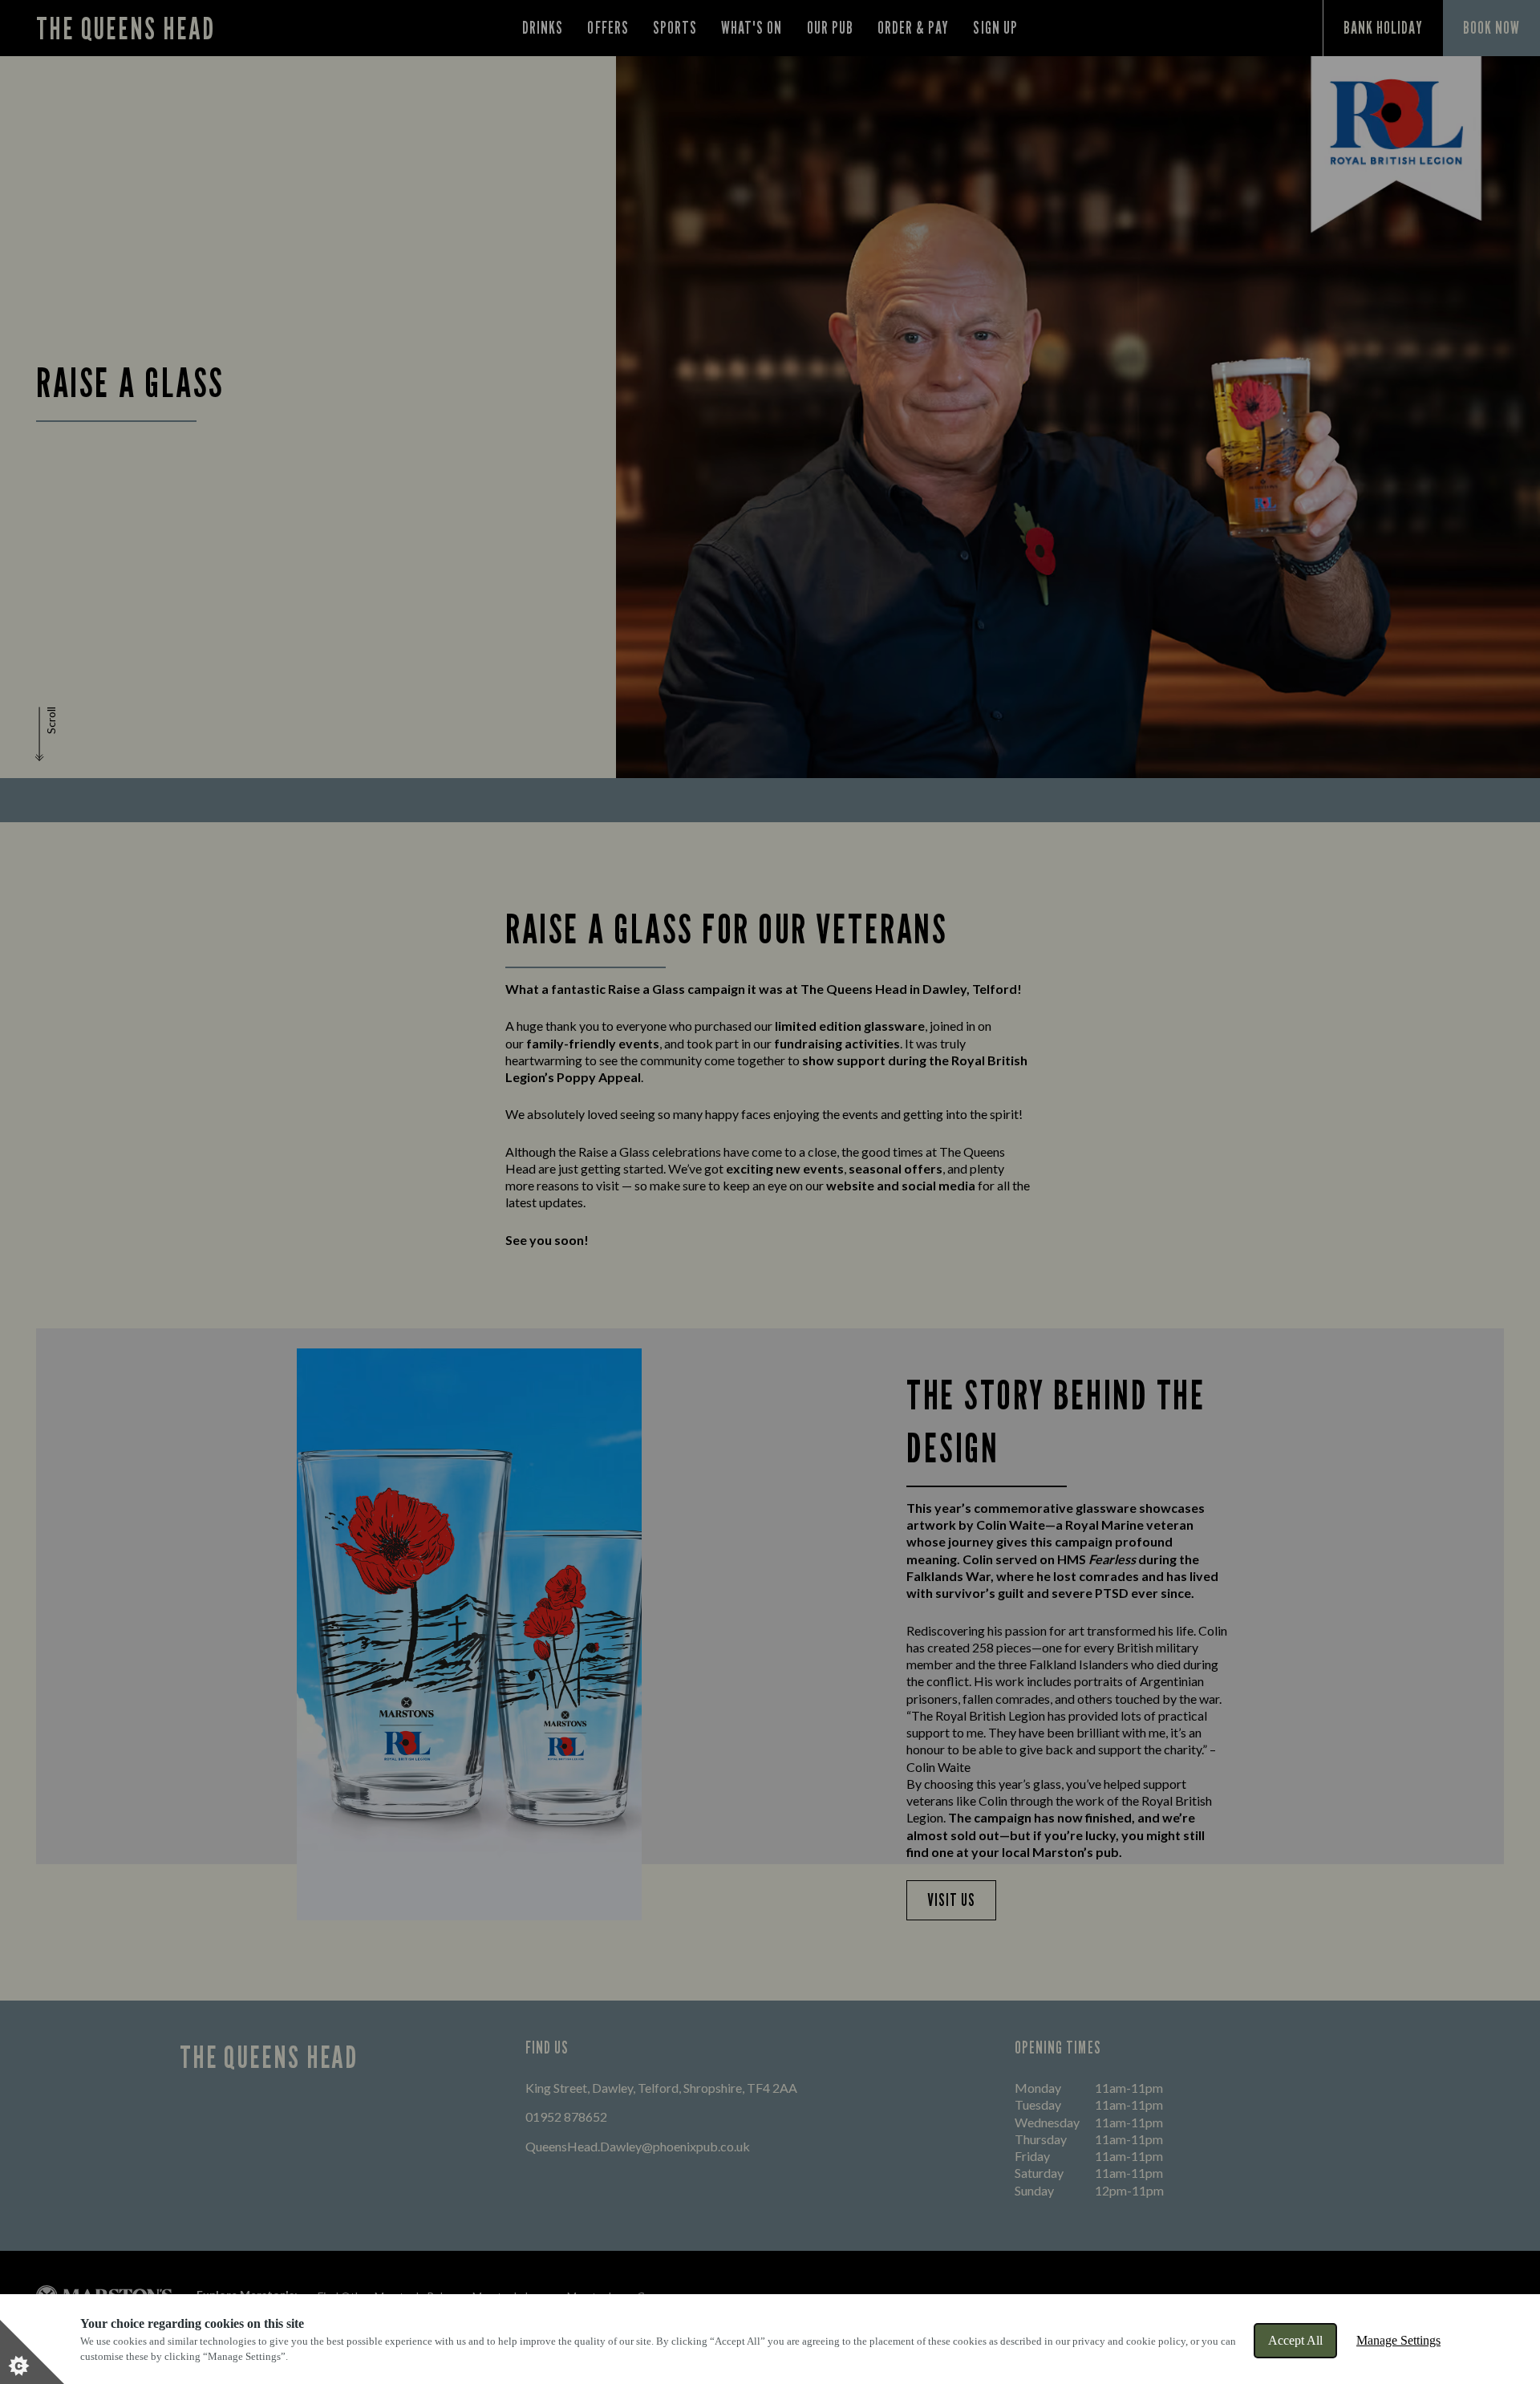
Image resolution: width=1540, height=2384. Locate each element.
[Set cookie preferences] (32, 2352)
